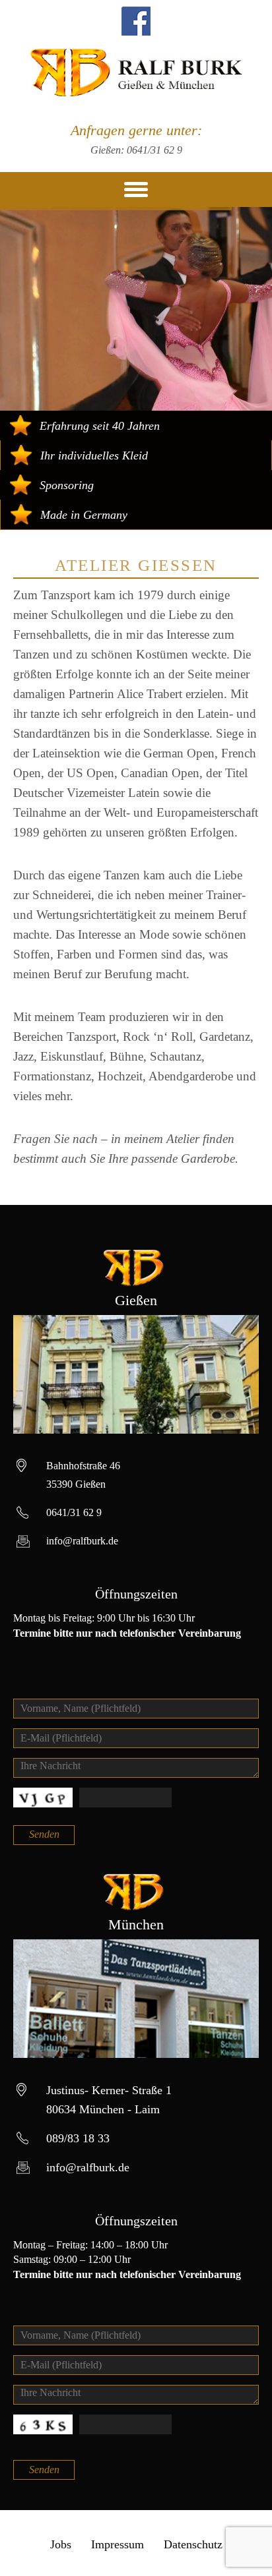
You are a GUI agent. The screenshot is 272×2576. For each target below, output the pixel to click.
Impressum (118, 2544)
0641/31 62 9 (154, 150)
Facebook (136, 21)
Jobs (61, 2544)
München (136, 1924)
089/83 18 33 (78, 2138)
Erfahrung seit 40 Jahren (100, 426)
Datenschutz (193, 2544)
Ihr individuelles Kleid (94, 455)
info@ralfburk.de (82, 1541)
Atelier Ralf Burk (136, 73)
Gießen (136, 1300)
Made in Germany (84, 515)
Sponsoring (67, 485)
